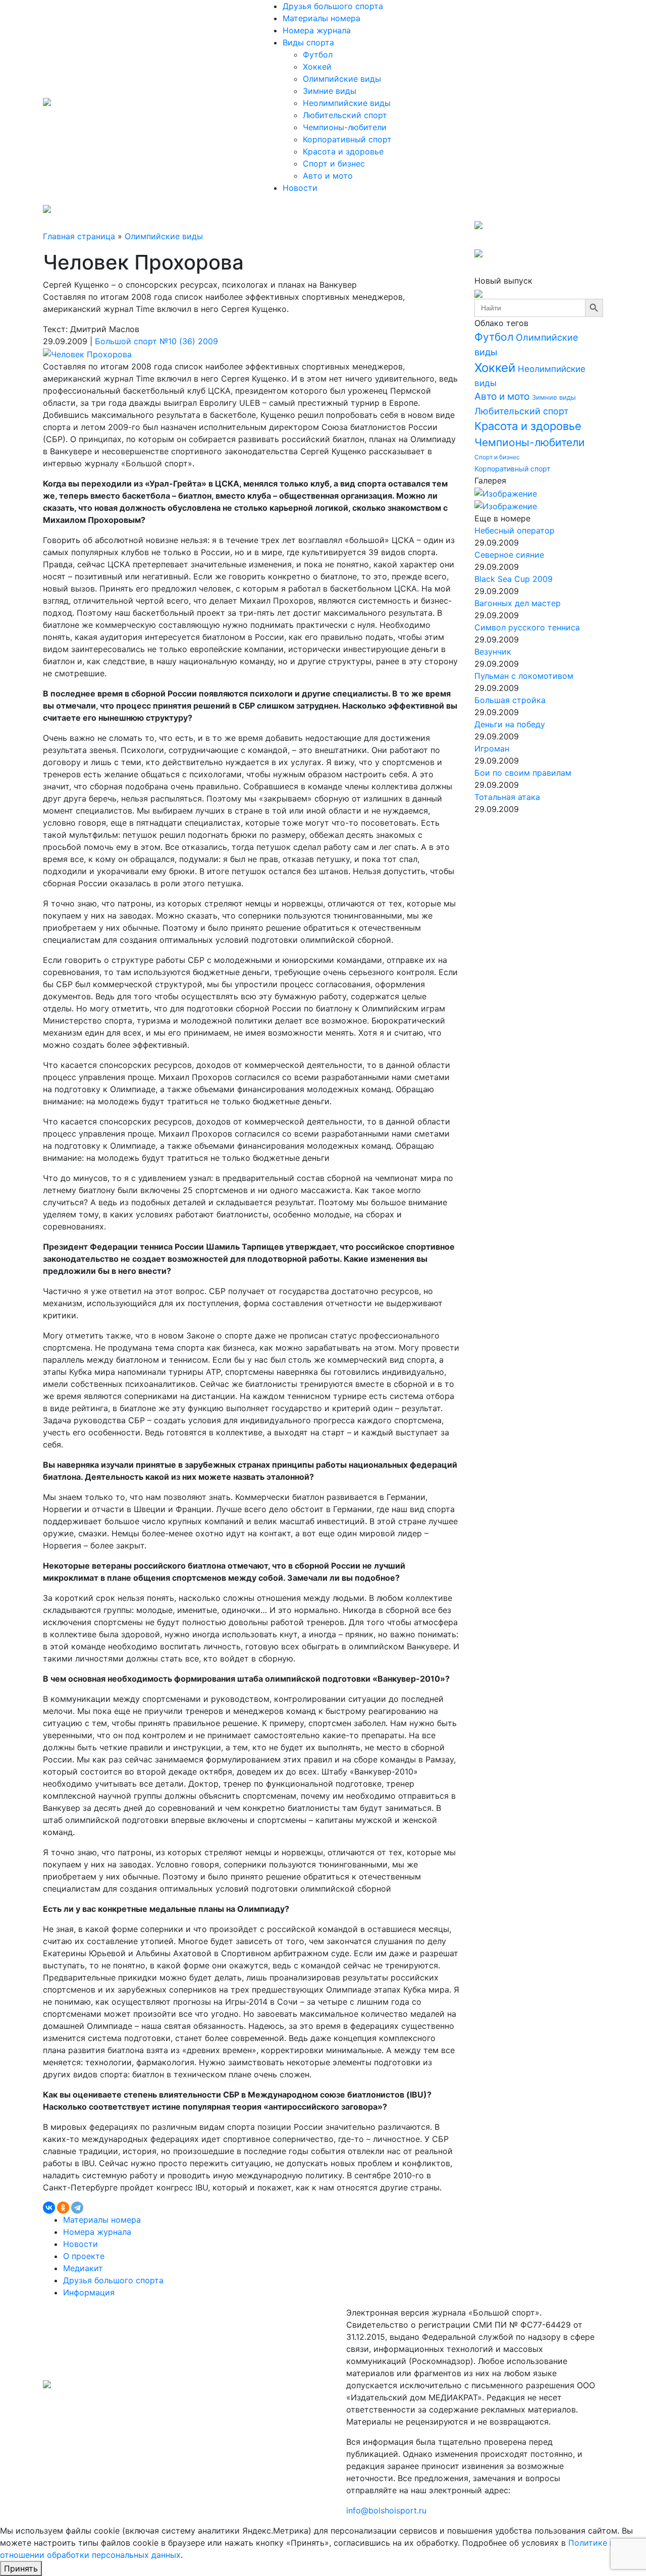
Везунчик (493, 652)
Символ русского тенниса (527, 627)
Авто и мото (328, 176)
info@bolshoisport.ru (386, 2510)
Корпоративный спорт (347, 139)
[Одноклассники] (63, 2208)
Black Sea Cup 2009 (514, 579)
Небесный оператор (515, 530)
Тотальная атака (507, 797)
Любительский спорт (345, 115)
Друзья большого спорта (333, 6)
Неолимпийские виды (347, 103)
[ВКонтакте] (49, 2208)
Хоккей (317, 67)
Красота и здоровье (343, 151)
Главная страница (79, 236)
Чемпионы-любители (345, 127)
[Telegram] (77, 2208)
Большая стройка (510, 700)
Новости (300, 188)
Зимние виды (330, 91)
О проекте (84, 2256)
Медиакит (83, 2268)
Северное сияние (509, 555)
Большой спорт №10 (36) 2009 (156, 341)
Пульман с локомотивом (524, 676)
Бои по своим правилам (523, 773)
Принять (21, 2568)
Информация (89, 2292)
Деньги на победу (510, 724)
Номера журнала (317, 30)
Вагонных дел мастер (518, 603)
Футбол (318, 55)
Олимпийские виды (342, 79)
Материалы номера (321, 18)
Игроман (492, 748)
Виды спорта (308, 42)
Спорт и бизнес (334, 164)
